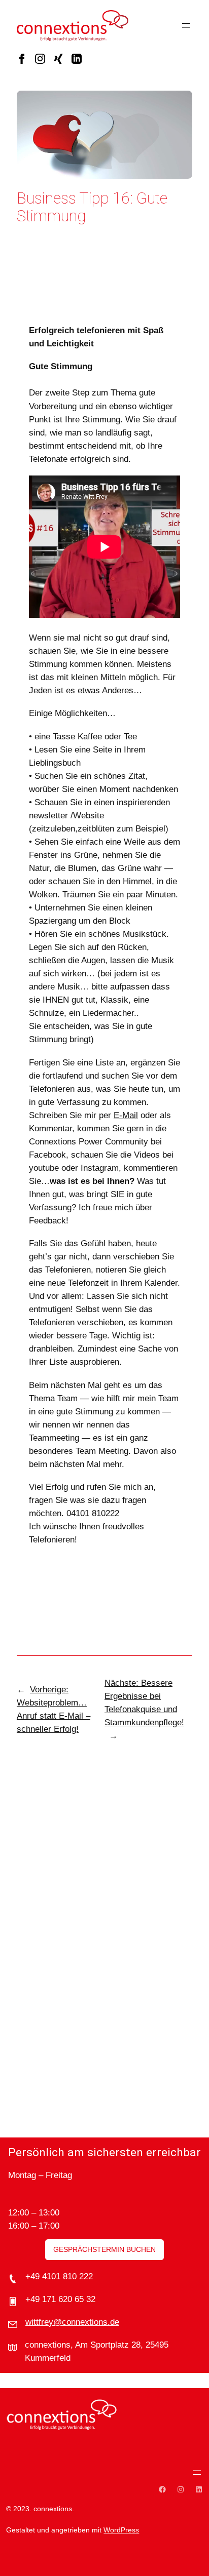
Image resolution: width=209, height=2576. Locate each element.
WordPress (121, 2530)
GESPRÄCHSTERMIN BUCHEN (104, 2249)
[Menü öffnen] (186, 25)
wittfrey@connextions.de (72, 2322)
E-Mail (126, 1115)
